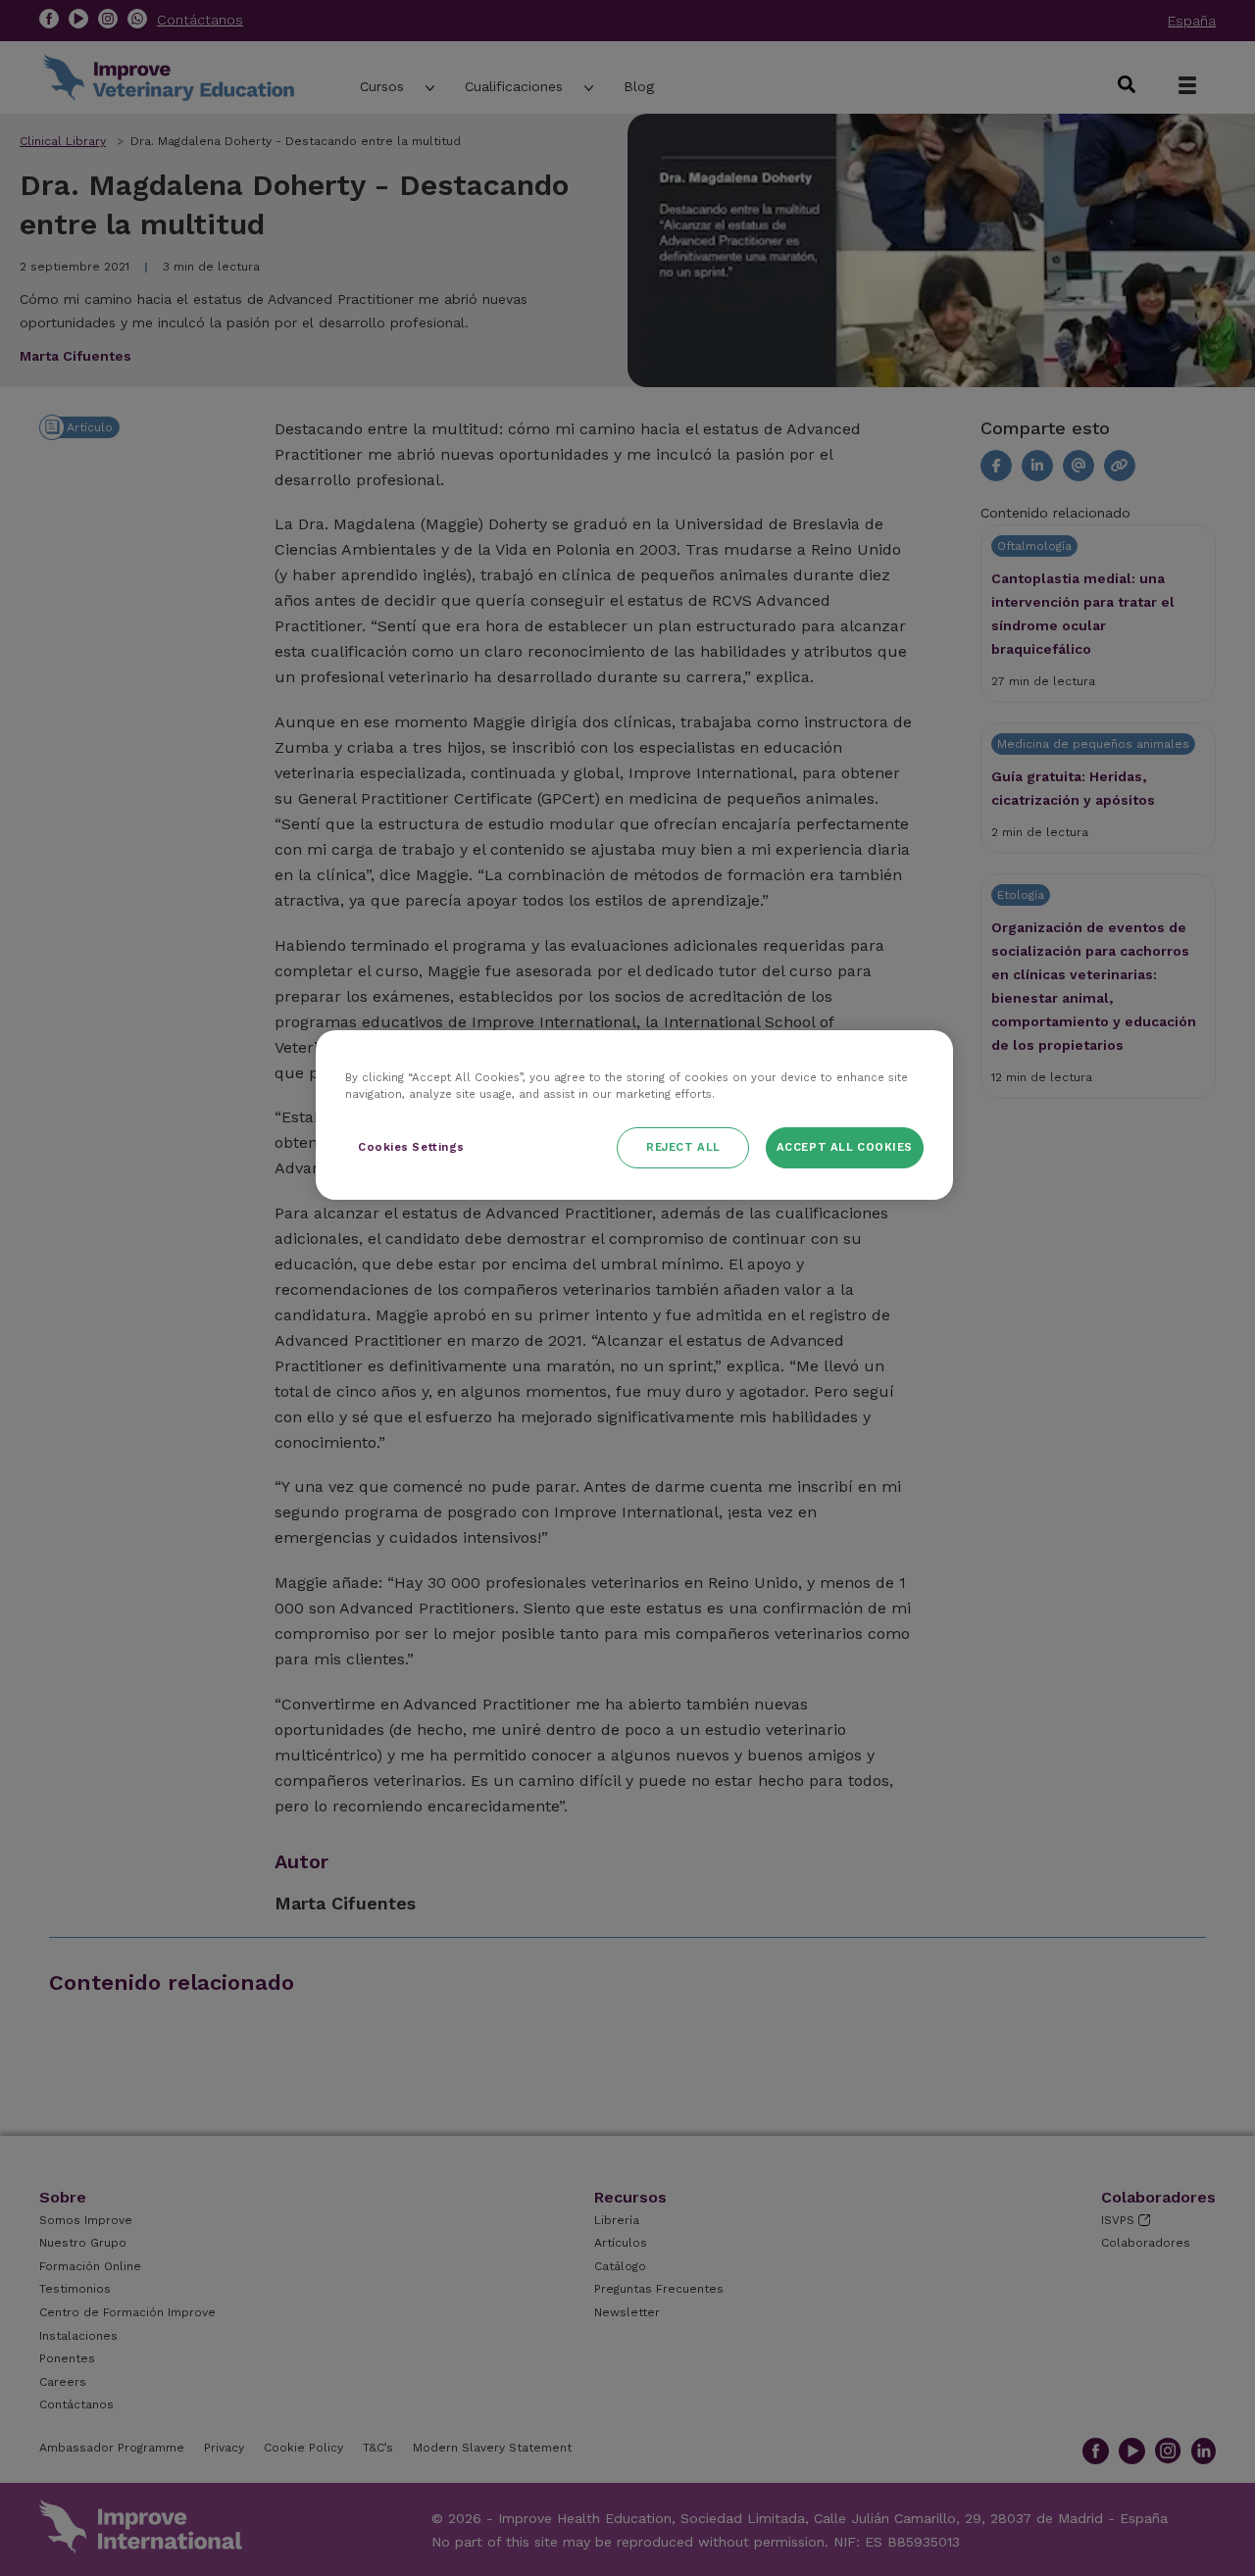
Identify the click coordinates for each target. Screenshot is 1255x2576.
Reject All (683, 1147)
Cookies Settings (411, 1147)
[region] (634, 1115)
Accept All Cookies (845, 1147)
